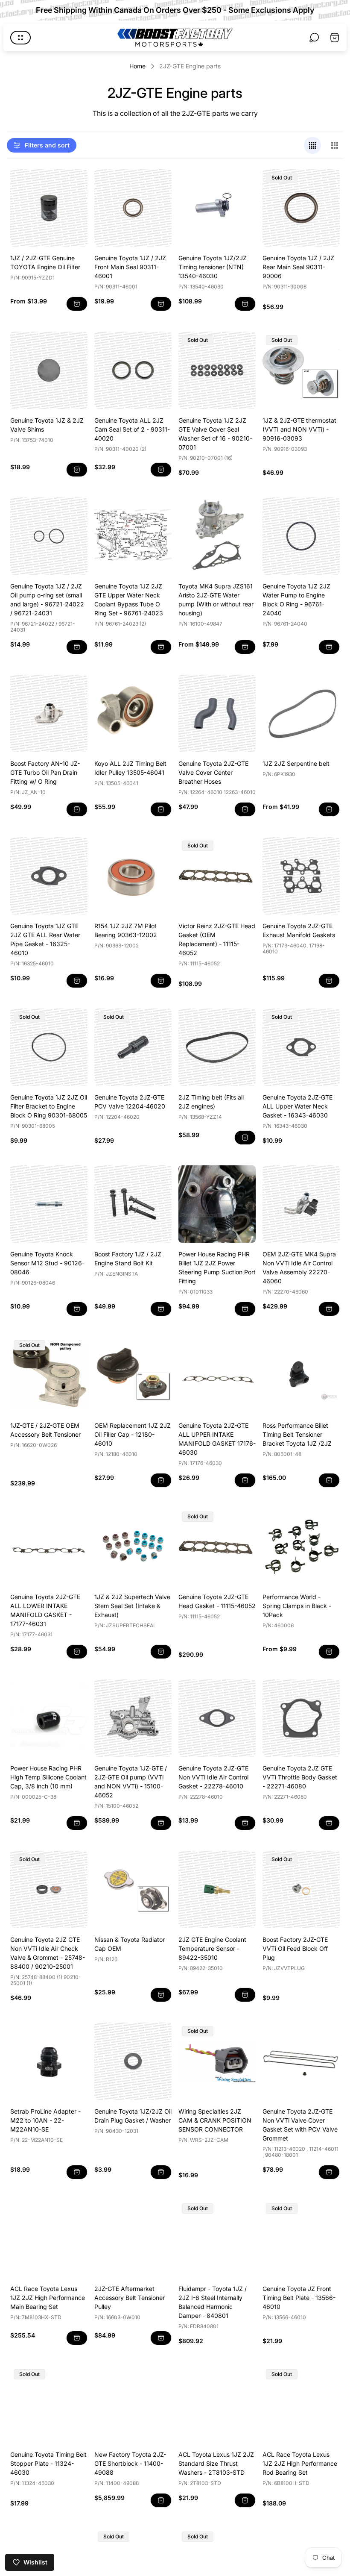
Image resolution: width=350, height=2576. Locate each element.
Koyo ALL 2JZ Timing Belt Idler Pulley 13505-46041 (130, 768)
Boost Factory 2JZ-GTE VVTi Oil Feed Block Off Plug (295, 1948)
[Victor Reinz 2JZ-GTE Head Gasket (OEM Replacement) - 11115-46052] (217, 876)
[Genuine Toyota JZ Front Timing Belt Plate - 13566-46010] (301, 2239)
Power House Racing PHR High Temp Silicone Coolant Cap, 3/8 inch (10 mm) (48, 1777)
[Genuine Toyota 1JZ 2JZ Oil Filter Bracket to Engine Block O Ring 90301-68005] (49, 1047)
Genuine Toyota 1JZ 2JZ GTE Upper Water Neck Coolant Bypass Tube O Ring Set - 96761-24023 (129, 600)
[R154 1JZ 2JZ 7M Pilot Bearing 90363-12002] (133, 876)
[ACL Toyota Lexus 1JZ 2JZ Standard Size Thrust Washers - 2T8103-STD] (217, 2404)
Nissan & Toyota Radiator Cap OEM (130, 1944)
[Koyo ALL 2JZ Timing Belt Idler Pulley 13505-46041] (133, 713)
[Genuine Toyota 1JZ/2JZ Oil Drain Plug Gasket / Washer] (133, 2061)
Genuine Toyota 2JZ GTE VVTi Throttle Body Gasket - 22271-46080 (300, 1777)
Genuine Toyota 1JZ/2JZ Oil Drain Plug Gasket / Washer (133, 2116)
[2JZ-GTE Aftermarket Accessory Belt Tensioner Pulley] (133, 2239)
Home (137, 66)
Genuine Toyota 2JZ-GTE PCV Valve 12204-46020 (130, 1102)
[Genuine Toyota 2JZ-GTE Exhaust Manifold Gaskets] (301, 876)
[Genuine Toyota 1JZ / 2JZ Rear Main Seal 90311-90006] (301, 208)
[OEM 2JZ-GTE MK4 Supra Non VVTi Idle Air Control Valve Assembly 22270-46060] (301, 1204)
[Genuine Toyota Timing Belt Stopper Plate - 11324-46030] (49, 2404)
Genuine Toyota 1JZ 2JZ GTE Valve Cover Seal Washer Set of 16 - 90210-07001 (215, 434)
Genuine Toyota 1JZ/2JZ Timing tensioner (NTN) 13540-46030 (213, 267)
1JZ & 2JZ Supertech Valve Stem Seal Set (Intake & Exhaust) (132, 1606)
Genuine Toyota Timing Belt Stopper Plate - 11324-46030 (48, 2463)
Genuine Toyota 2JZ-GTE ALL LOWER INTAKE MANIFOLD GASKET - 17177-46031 (45, 1610)
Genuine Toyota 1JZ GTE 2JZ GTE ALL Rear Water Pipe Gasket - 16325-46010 (45, 939)
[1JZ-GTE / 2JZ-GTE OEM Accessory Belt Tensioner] (49, 1375)
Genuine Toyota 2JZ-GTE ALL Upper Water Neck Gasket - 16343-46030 (297, 1106)
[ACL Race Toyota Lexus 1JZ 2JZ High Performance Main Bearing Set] (49, 2239)
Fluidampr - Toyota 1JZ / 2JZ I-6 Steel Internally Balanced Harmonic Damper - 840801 (213, 2302)
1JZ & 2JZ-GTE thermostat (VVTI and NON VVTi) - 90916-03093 (299, 429)
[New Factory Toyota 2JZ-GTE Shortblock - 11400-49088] (133, 2404)
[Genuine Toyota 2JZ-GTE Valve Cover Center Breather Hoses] (217, 713)
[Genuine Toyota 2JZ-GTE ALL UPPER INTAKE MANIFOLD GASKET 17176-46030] (217, 1375)
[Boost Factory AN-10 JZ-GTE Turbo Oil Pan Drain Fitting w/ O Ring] (49, 713)
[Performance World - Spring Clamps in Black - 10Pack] (301, 1547)
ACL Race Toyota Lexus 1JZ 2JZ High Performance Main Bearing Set (48, 2298)
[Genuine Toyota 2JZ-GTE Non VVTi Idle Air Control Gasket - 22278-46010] (217, 1718)
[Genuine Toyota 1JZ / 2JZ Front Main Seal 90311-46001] (133, 208)
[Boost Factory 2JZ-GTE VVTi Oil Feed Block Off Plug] (301, 1889)
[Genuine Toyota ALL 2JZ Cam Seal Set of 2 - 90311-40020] (133, 370)
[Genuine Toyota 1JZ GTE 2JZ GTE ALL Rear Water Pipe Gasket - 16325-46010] (49, 876)
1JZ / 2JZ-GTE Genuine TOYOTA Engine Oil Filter (45, 262)
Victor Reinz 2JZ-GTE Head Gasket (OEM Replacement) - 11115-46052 (217, 939)
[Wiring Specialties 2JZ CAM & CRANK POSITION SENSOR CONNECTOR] (217, 2061)
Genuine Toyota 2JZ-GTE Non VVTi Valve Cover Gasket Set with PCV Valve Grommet (300, 2125)
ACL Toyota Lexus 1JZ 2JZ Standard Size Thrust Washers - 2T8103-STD (216, 2463)
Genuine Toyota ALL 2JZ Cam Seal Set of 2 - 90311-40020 (132, 429)
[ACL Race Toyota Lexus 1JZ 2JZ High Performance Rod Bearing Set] (301, 2404)
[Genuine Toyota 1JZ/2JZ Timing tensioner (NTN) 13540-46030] (217, 208)
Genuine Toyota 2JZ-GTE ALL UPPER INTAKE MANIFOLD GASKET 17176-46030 (217, 1439)
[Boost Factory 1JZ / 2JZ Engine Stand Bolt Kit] (133, 1204)
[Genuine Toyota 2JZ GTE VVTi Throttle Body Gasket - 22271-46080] (301, 1718)
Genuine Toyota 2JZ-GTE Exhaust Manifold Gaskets (299, 930)
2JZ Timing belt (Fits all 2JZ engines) (211, 1102)
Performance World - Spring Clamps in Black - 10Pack (297, 1606)
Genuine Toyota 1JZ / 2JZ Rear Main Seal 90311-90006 (298, 267)
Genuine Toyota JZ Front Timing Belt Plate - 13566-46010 (299, 2298)
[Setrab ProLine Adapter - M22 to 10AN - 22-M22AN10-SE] (49, 2061)
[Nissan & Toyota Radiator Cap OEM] (133, 1889)
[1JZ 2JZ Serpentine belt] (301, 713)
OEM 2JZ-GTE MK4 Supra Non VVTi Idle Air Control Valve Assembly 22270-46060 (299, 1267)
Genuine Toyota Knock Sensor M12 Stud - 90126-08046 (47, 1263)
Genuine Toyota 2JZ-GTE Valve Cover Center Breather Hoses (213, 772)
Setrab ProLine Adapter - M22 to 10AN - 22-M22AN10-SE (45, 2120)
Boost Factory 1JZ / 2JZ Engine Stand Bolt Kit (128, 1259)
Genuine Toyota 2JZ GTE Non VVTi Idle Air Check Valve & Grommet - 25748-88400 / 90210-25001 (48, 1953)
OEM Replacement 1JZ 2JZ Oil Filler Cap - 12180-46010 (133, 1434)
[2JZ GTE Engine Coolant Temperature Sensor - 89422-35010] (217, 1889)
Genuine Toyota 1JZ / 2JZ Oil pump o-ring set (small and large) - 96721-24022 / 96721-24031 (47, 600)
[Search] (314, 38)
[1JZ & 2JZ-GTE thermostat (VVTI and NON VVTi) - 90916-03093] (301, 370)
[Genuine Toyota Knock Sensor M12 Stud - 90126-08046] (49, 1204)
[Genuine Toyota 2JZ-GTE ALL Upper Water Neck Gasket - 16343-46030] (301, 1047)
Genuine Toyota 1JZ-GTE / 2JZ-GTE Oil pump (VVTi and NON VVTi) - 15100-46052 (131, 1782)
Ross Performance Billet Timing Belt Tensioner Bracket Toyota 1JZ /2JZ (297, 1434)
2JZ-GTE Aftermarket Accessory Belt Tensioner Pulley (130, 2298)
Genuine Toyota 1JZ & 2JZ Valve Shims (47, 425)
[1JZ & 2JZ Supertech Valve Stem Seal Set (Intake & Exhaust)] (133, 1547)
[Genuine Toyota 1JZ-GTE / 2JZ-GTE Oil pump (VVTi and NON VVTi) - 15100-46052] (133, 1718)
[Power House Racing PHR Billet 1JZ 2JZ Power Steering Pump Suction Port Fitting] (217, 1204)
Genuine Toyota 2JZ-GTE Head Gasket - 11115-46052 (217, 1601)
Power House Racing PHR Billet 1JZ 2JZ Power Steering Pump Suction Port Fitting (217, 1267)
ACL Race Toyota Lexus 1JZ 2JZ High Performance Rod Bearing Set (300, 2463)
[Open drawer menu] (20, 38)
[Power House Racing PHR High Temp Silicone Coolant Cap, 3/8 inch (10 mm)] (49, 1718)
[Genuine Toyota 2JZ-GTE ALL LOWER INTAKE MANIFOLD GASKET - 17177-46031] (49, 1547)
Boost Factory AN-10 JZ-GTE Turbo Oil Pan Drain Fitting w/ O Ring (45, 772)
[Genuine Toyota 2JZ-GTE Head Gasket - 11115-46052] (217, 1547)
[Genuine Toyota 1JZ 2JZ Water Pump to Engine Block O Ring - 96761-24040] (301, 536)
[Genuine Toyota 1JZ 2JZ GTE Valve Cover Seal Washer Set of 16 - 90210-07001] (217, 370)
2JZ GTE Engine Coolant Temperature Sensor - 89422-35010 (212, 1948)
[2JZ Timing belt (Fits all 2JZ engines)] (217, 1047)
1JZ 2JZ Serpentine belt (296, 763)
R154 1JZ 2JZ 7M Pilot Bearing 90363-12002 (126, 930)
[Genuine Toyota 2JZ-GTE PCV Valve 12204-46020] (133, 1047)
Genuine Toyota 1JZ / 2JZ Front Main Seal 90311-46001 (130, 267)
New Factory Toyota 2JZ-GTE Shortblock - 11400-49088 (130, 2463)
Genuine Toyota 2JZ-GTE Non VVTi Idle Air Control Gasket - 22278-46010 (213, 1777)
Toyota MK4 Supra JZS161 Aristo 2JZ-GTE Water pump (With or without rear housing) (216, 600)
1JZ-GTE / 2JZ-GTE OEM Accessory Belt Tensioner (45, 1430)
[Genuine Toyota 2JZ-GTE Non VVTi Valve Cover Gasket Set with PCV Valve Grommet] (301, 2061)
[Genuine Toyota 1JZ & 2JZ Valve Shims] (49, 370)
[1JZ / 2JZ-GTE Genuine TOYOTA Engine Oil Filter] (49, 208)
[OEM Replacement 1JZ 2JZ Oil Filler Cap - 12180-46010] (133, 1375)
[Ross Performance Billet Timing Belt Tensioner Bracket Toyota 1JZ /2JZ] (301, 1375)
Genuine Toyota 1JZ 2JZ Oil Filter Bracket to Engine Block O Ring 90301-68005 (49, 1106)
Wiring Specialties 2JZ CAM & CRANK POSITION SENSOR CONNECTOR (215, 2120)
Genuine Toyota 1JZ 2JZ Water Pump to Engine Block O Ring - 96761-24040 (296, 600)
